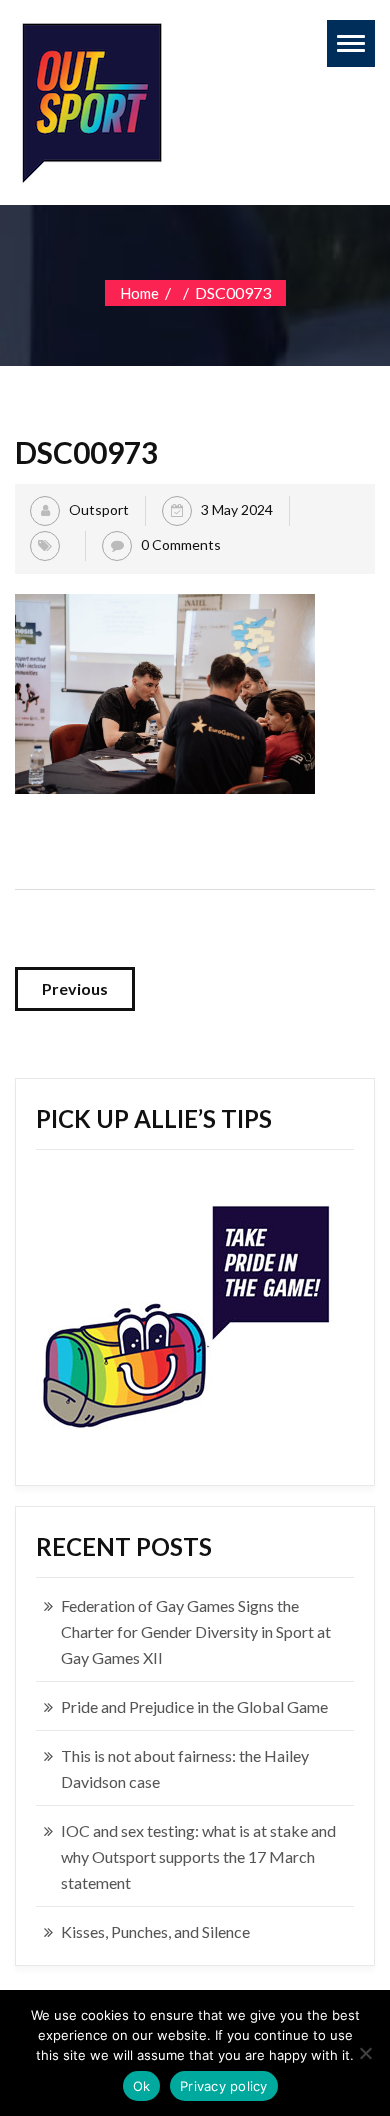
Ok (142, 2086)
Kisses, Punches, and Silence (155, 1931)
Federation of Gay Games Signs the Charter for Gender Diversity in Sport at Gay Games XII (196, 1631)
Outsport (99, 509)
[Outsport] (90, 98)
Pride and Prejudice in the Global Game (194, 1706)
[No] (365, 2053)
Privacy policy (224, 2086)
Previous (75, 988)
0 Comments (181, 544)
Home (139, 293)
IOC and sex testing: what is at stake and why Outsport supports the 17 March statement (198, 1856)
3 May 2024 (237, 509)
